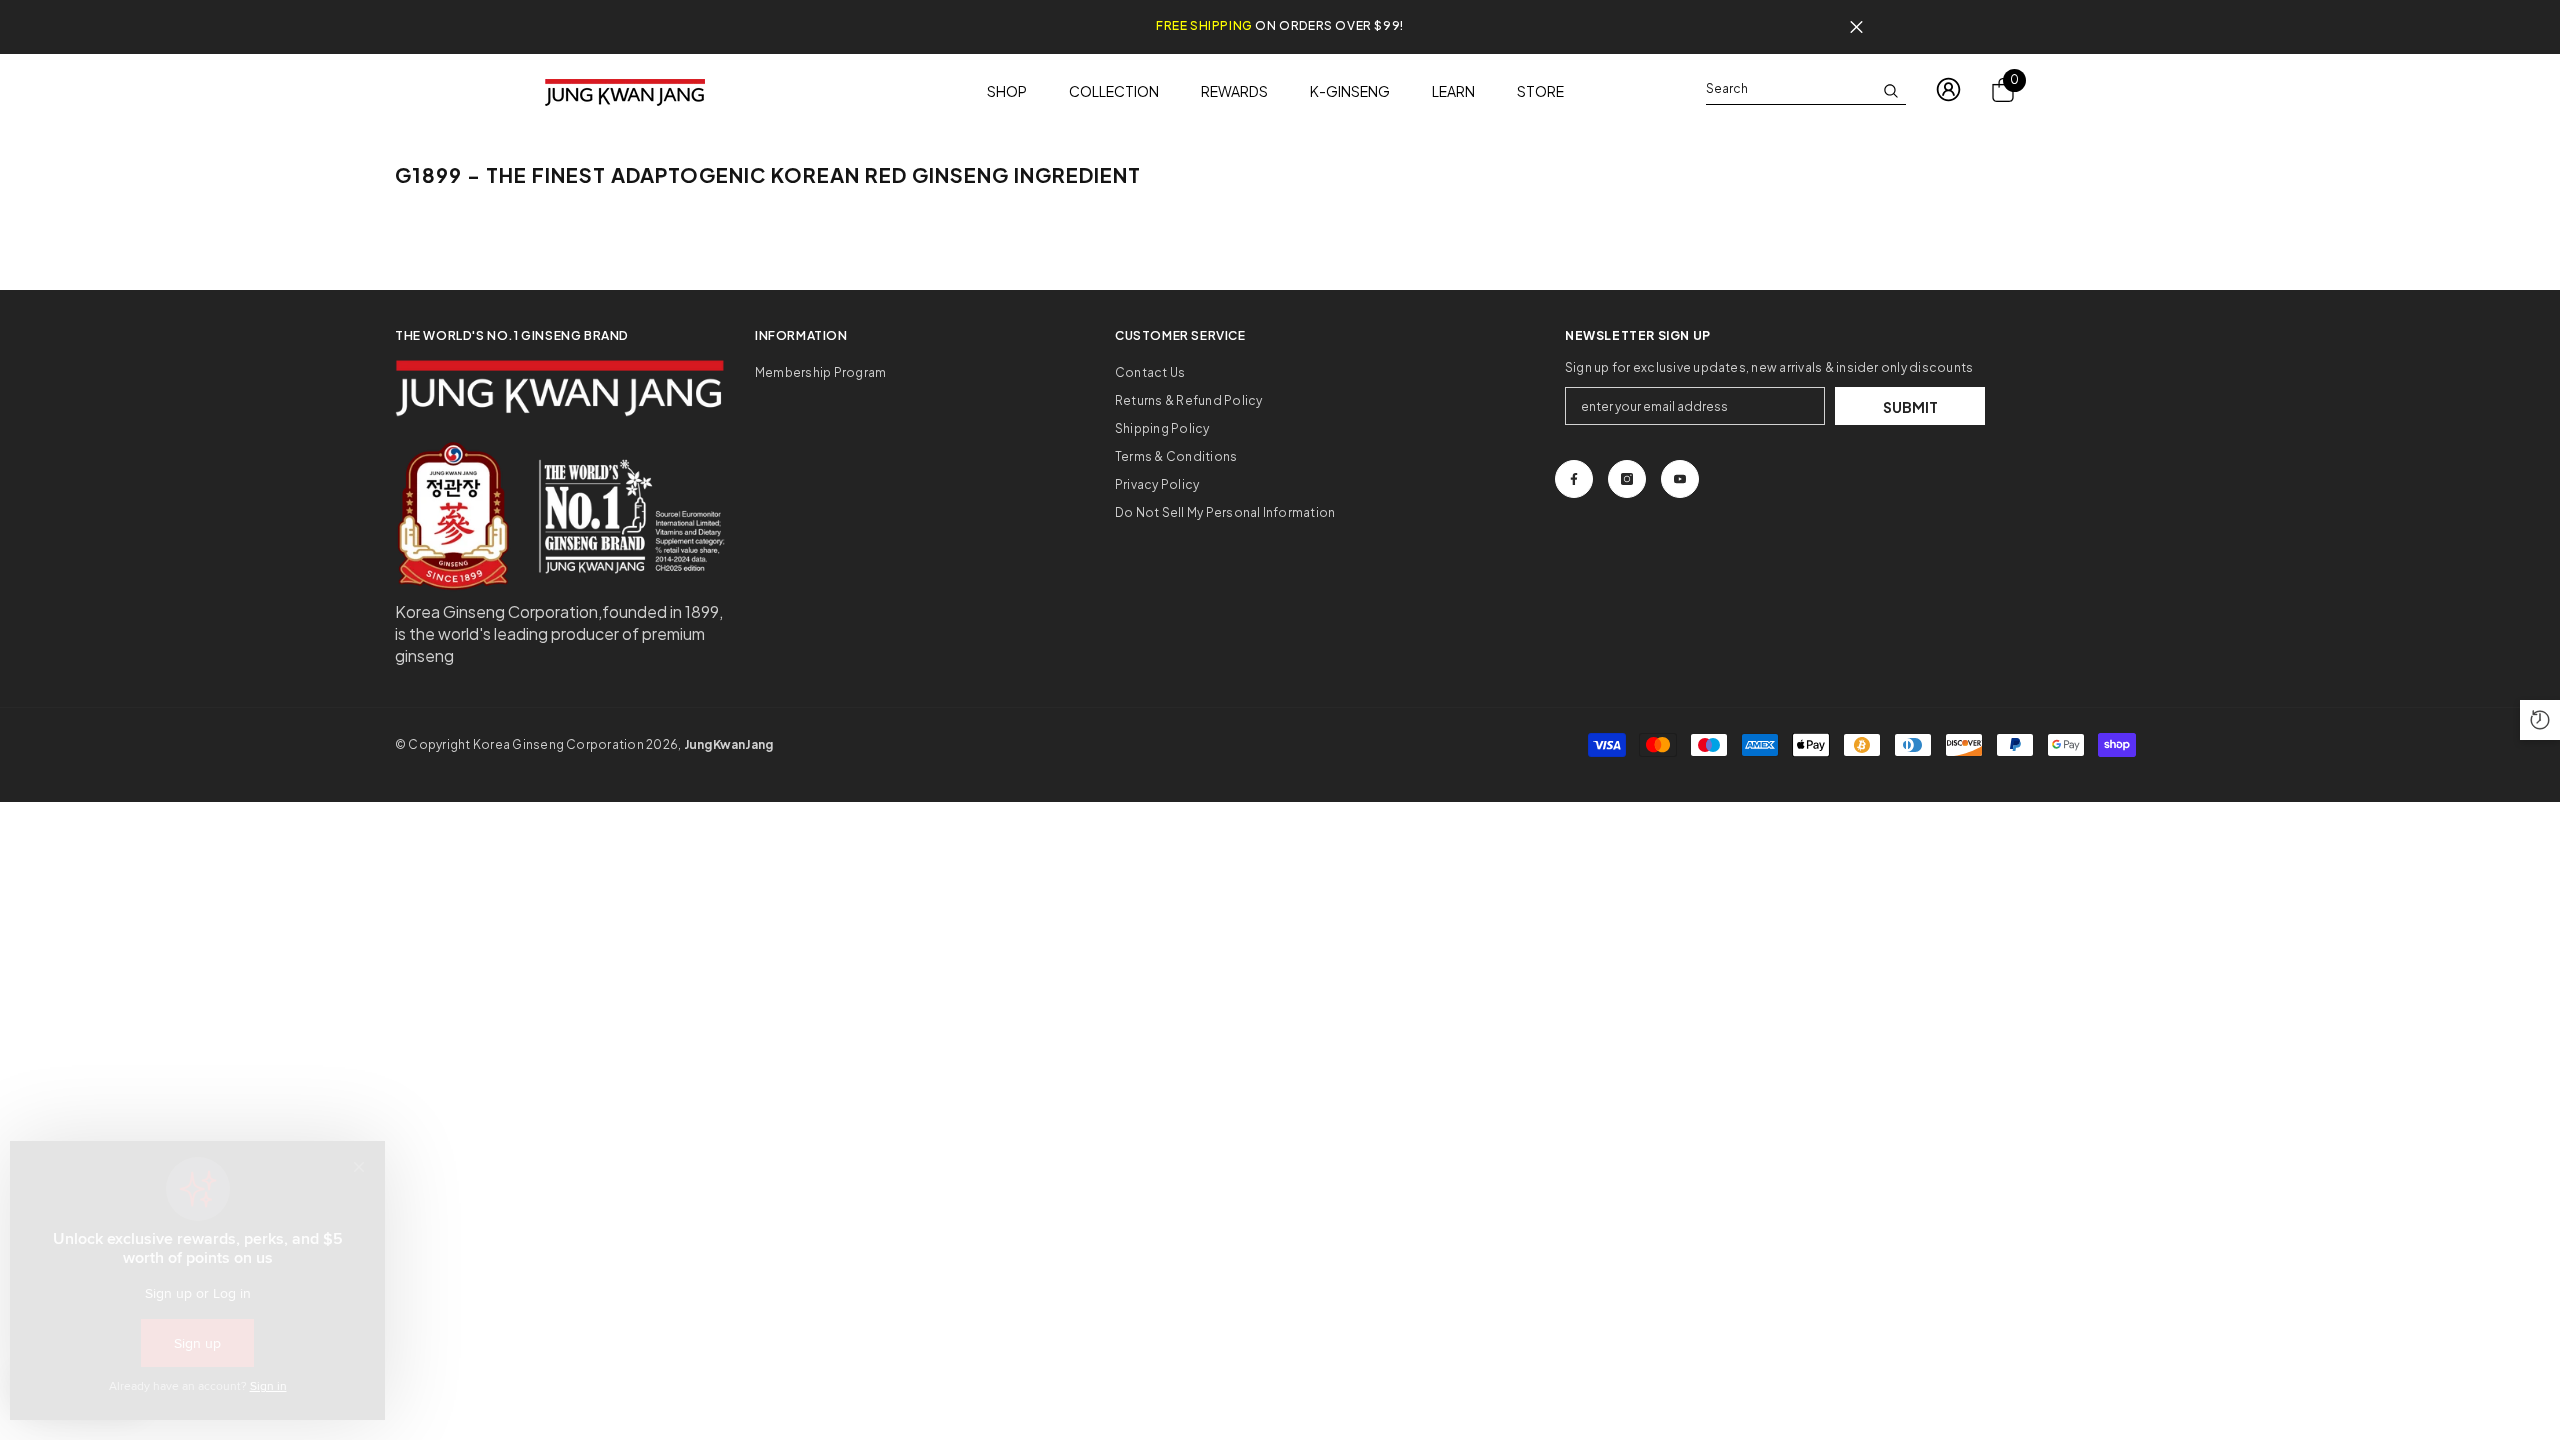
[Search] (1806, 89)
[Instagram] (1627, 479)
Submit (1910, 407)
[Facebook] (1574, 479)
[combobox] (1790, 89)
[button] (2540, 720)
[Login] (1948, 89)
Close (1856, 27)
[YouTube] (1680, 479)
